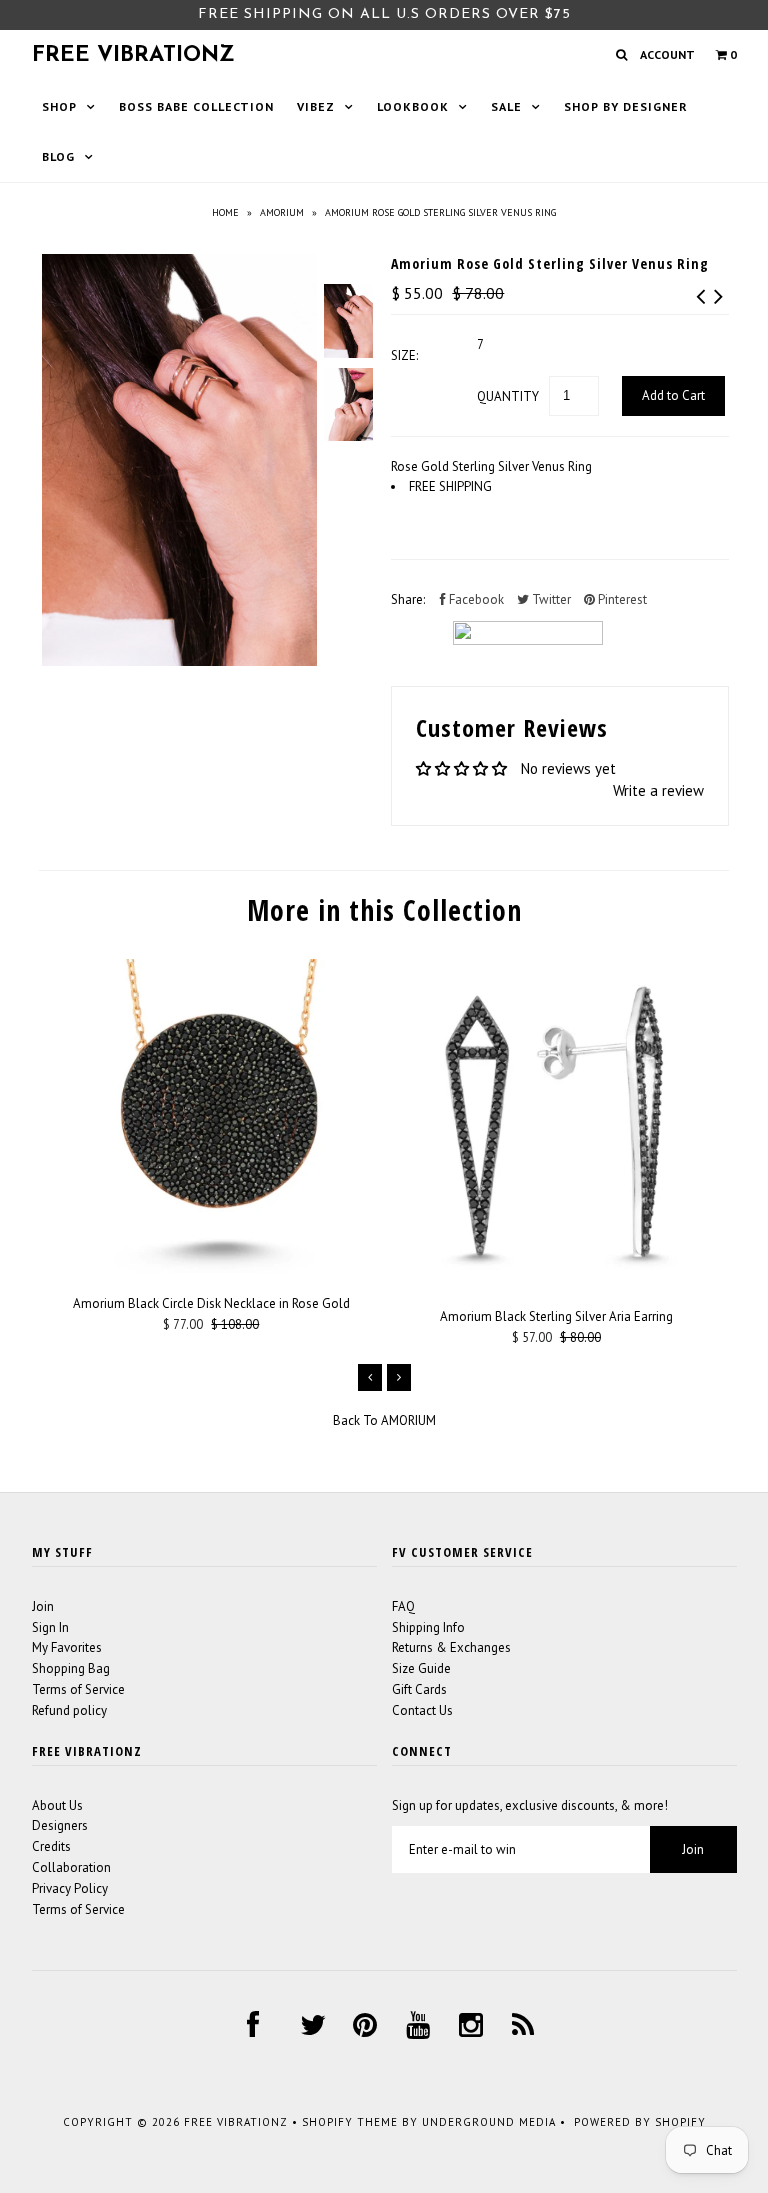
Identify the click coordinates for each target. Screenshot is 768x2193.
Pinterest (621, 599)
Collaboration (71, 1867)
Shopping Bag (71, 1668)
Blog (58, 156)
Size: (404, 355)
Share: (408, 599)
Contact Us (422, 1710)
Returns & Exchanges (451, 1647)
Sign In (50, 1627)
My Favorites (67, 1647)
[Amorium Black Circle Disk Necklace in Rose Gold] (211, 1268)
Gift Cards (419, 1689)
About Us (57, 1805)
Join (43, 1606)
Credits (51, 1846)
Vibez (316, 106)
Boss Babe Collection (196, 106)
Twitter (550, 599)
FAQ (403, 1606)
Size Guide (421, 1668)
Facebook (475, 599)
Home (225, 212)
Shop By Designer (626, 106)
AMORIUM (282, 212)
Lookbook (413, 106)
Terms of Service (78, 1689)
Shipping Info (428, 1627)
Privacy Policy (70, 1888)
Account (667, 54)
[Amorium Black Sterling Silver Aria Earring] (556, 1281)
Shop (59, 106)
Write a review (658, 790)
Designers (60, 1825)
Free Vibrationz (133, 55)
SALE (506, 106)
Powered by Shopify (640, 2122)
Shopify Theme (350, 2122)
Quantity (508, 396)
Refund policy (69, 1710)
